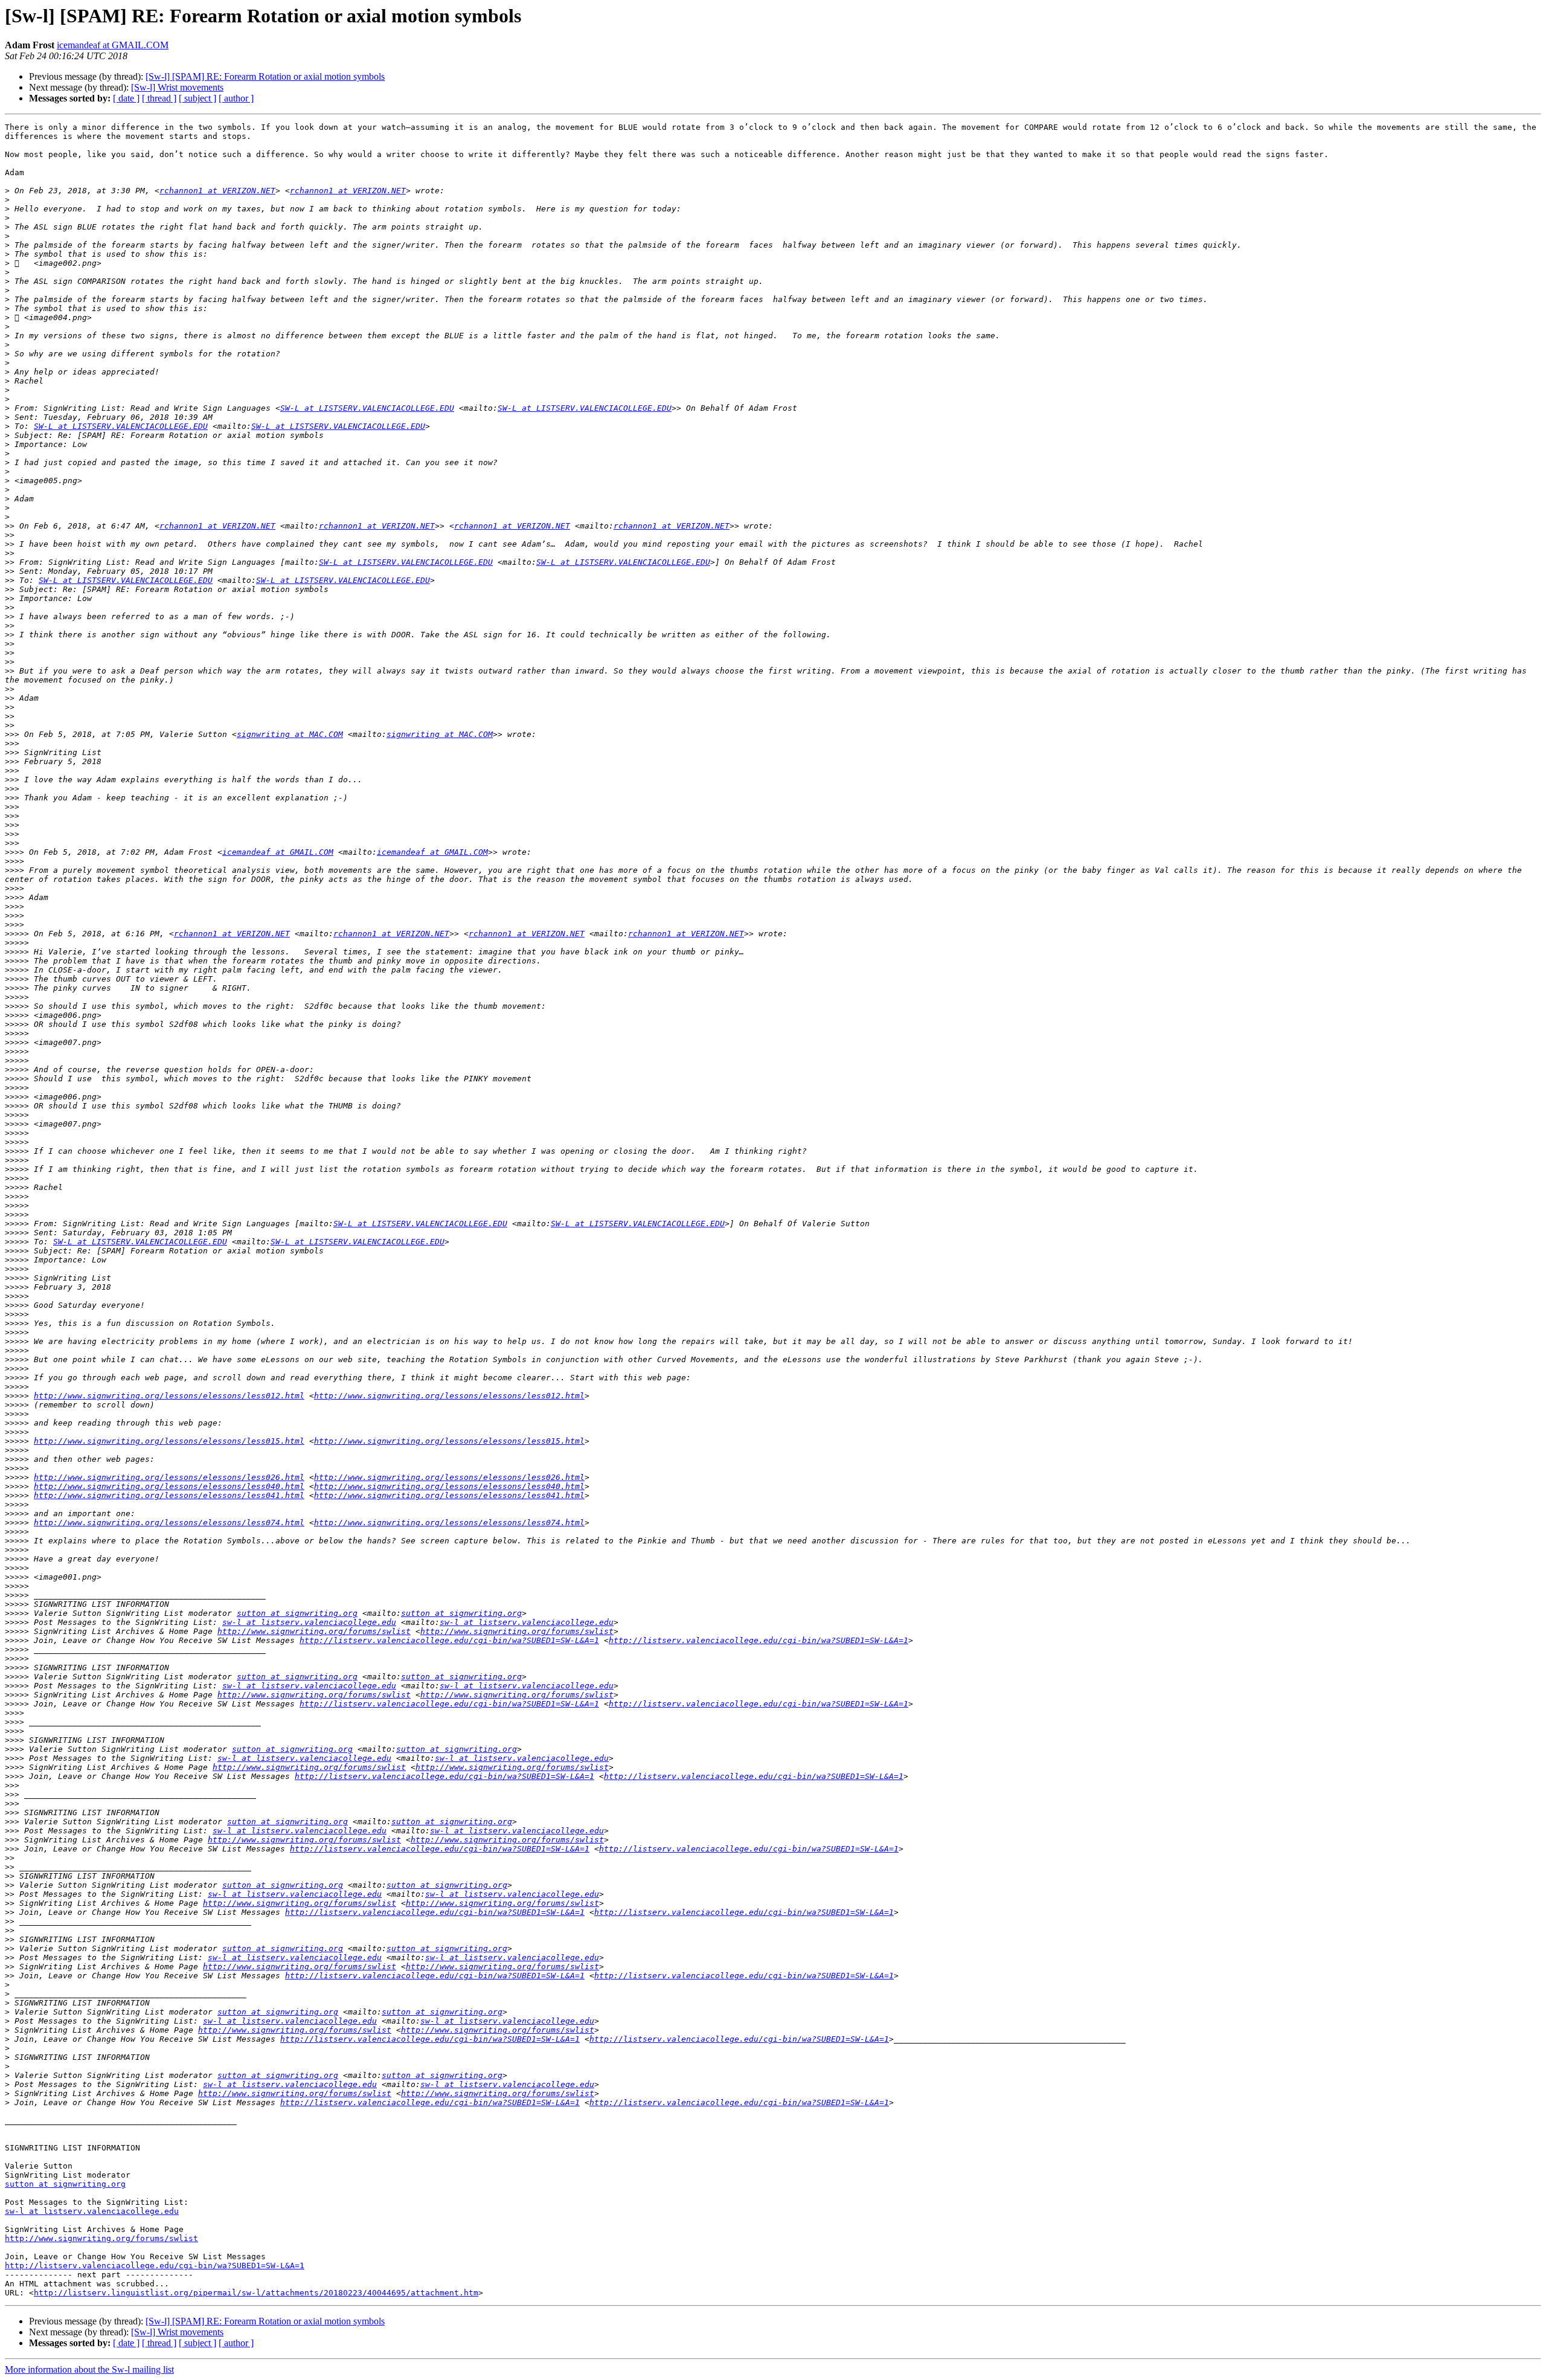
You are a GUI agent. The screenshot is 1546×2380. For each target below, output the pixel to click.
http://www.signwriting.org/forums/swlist (314, 1631)
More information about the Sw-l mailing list (89, 2369)
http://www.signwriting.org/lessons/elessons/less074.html (169, 1523)
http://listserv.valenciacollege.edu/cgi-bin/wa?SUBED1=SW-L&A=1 (449, 1640)
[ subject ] (197, 98)
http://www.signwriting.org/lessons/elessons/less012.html (169, 1396)
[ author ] (236, 98)
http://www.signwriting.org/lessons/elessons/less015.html (169, 1441)
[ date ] (126, 98)
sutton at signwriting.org (297, 1613)
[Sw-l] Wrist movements (177, 87)
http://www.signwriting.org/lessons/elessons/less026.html (169, 1477)
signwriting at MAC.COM (290, 734)
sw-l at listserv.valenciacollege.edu (309, 1622)
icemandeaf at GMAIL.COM (113, 45)
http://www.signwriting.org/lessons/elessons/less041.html (169, 1495)
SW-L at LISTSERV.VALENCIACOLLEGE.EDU (367, 408)
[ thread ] (159, 98)
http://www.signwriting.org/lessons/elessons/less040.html (169, 1486)
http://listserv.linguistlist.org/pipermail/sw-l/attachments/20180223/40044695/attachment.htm (256, 2293)
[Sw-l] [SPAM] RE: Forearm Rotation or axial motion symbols (265, 76)
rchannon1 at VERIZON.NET (217, 191)
